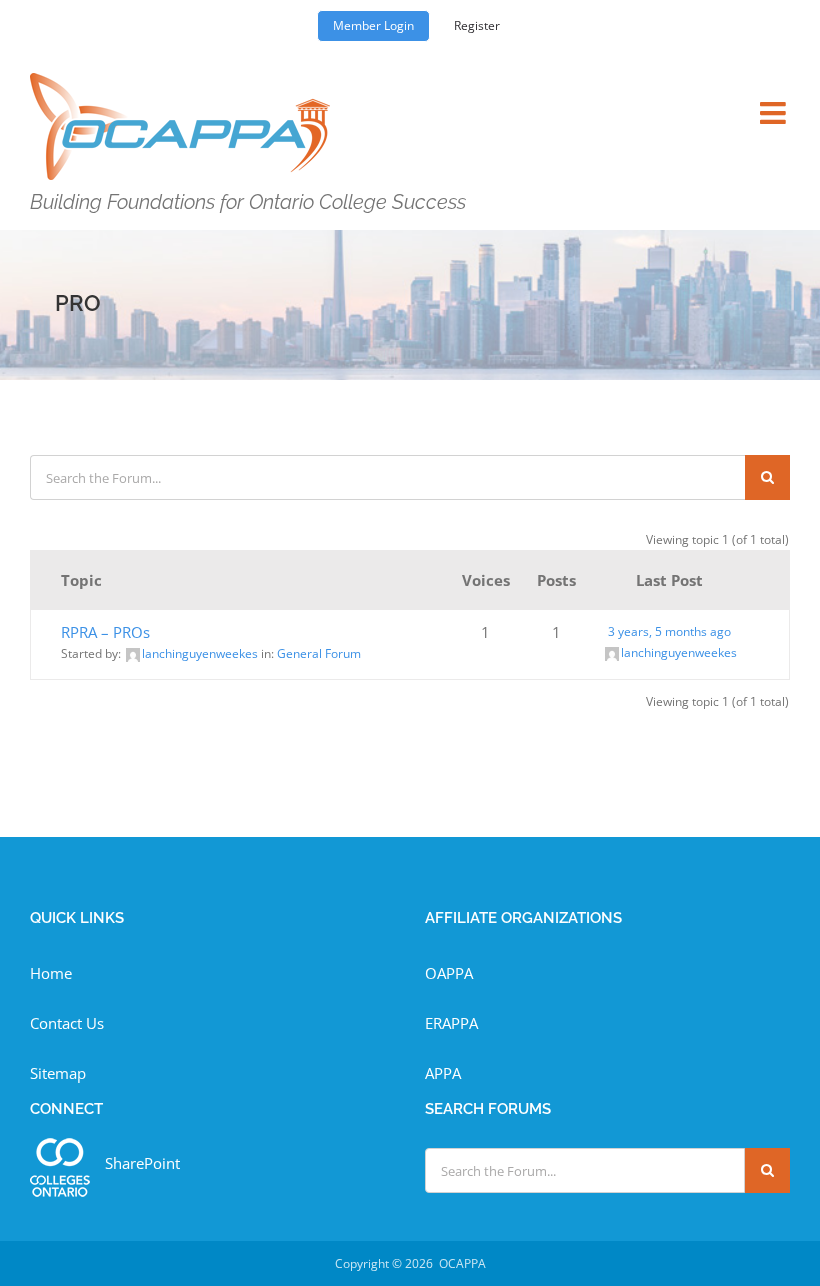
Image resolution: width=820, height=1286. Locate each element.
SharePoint (142, 1163)
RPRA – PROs (105, 632)
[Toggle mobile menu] (775, 100)
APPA (443, 1073)
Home (51, 973)
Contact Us (67, 1023)
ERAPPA (451, 1023)
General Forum (319, 653)
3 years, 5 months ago (669, 631)
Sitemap (58, 1073)
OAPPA (449, 973)
